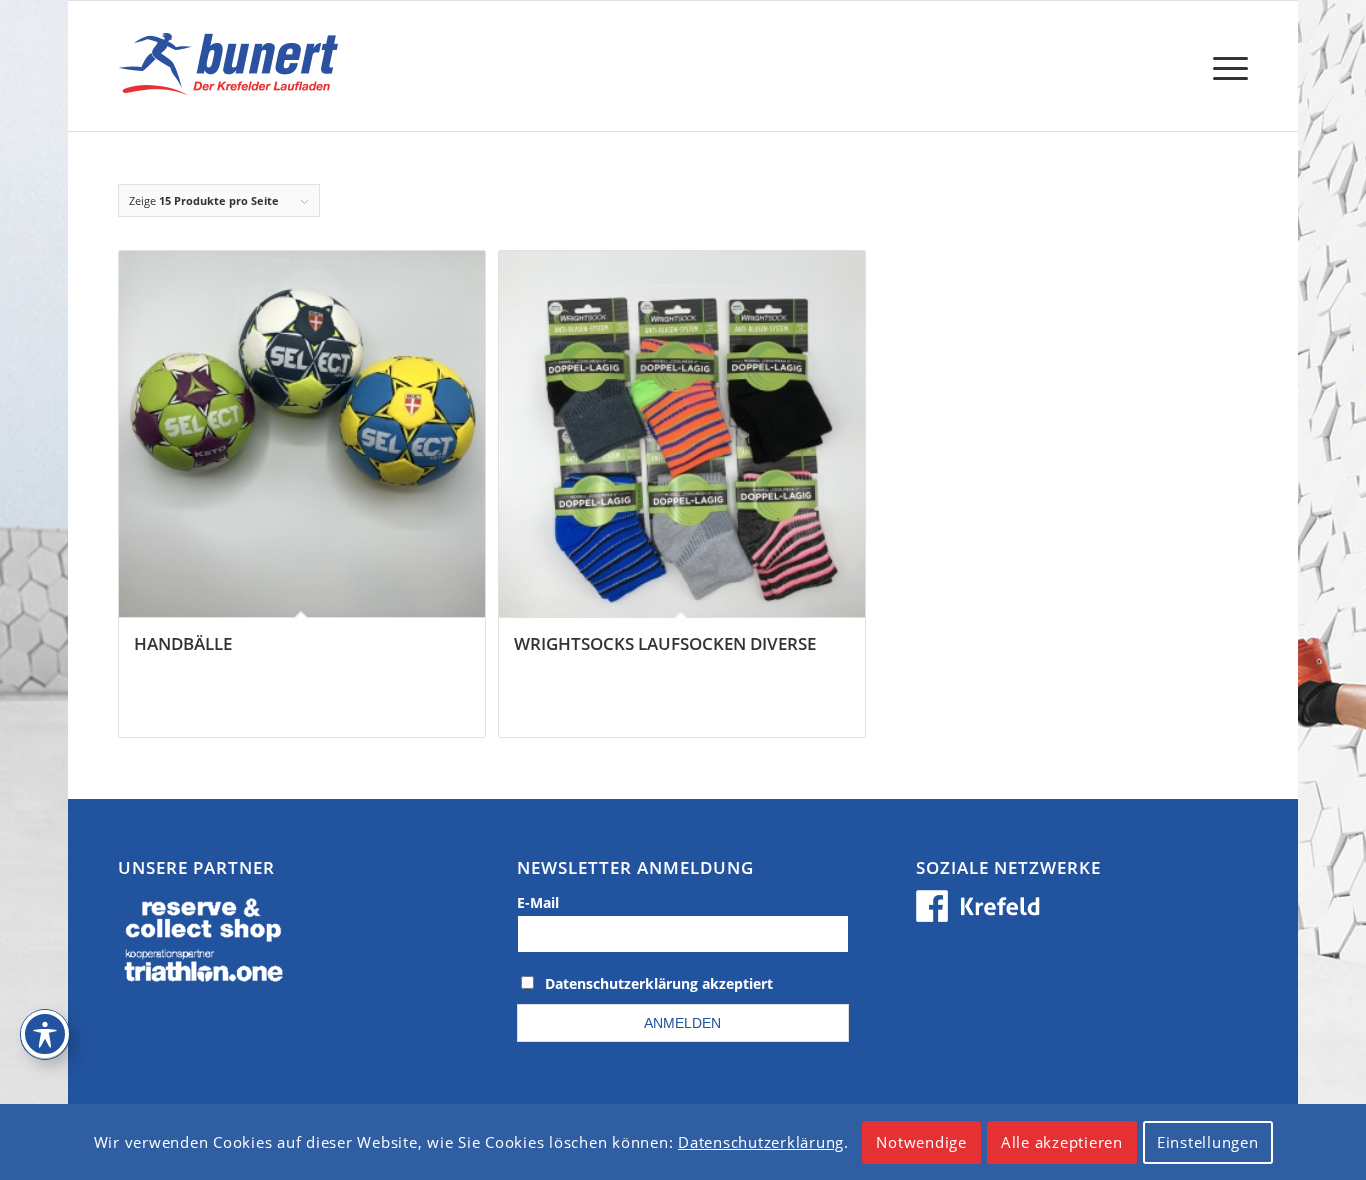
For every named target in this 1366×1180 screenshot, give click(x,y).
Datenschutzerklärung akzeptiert (659, 983)
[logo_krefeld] (233, 66)
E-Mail (538, 902)
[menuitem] (1224, 66)
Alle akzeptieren (1062, 1142)
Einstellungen (1208, 1142)
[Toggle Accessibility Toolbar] (45, 1034)
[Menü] (1224, 66)
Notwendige (921, 1142)
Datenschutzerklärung (761, 1142)
